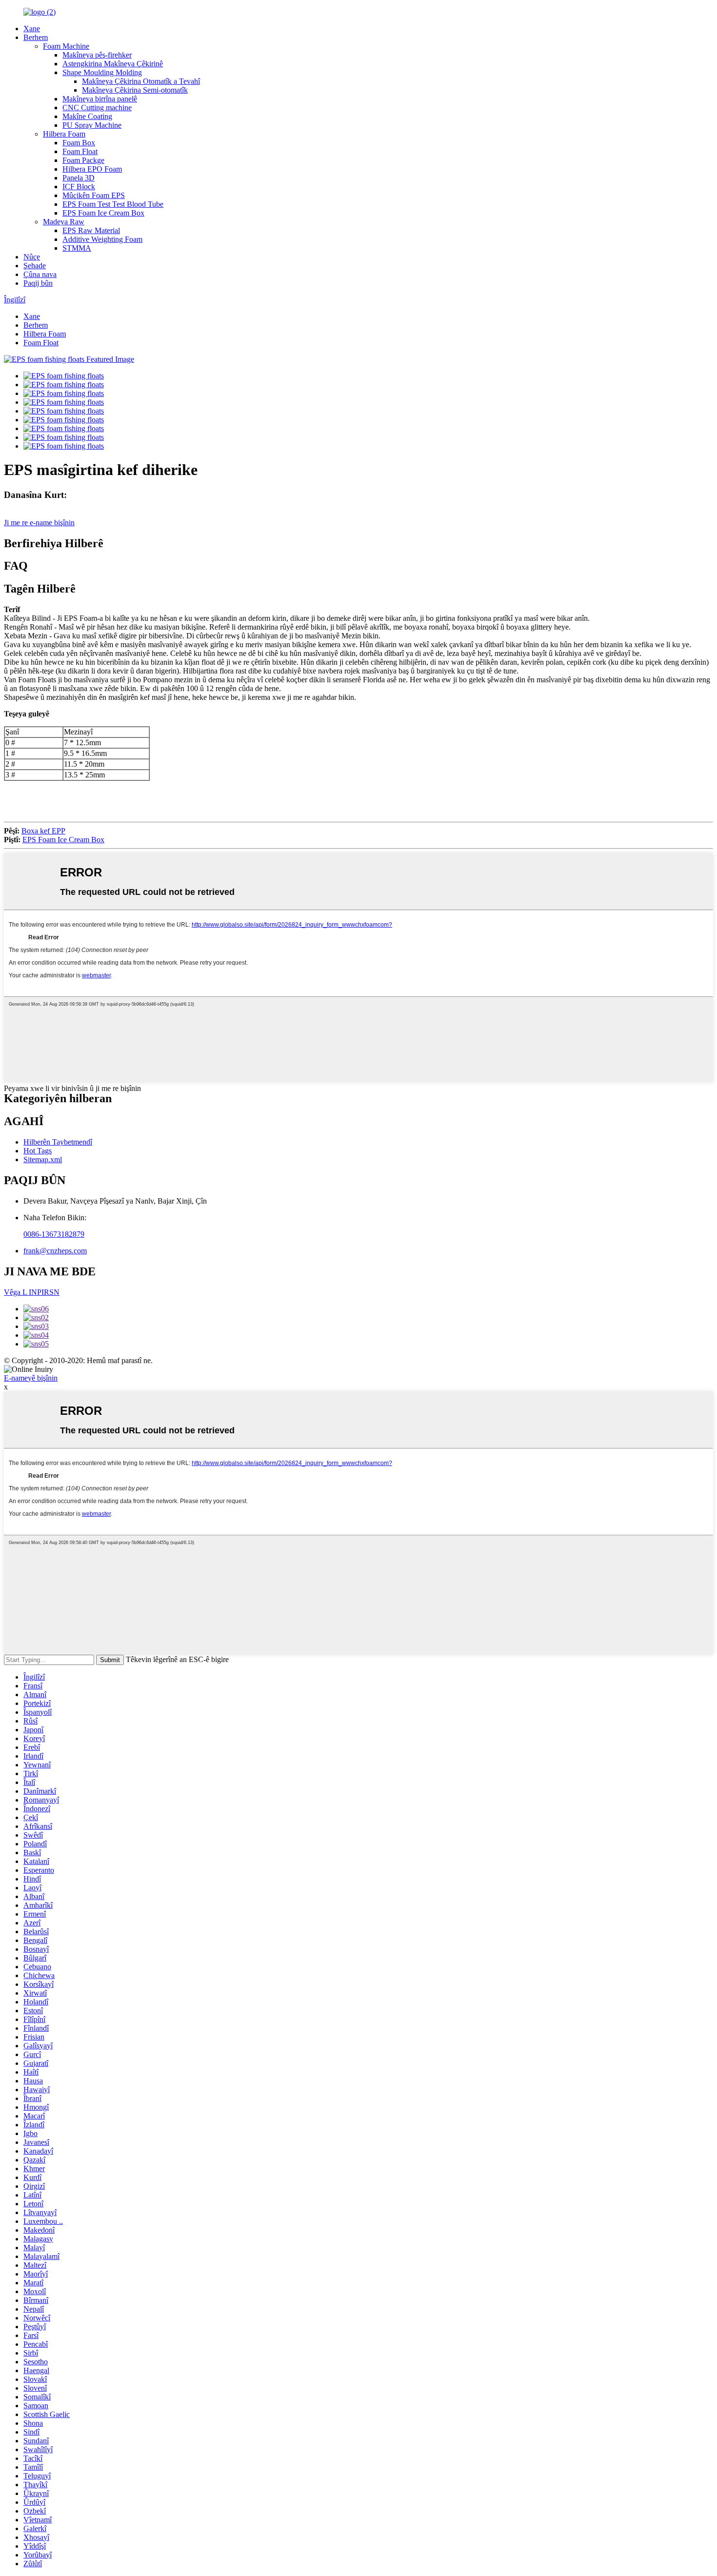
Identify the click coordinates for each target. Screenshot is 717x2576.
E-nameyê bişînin (31, 1378)
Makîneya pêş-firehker (97, 55)
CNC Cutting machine (97, 108)
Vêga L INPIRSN (32, 1292)
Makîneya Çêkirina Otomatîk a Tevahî (141, 81)
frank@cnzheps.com (55, 1251)
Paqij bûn (38, 283)
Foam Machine (66, 46)
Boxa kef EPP (43, 831)
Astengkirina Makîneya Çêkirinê (113, 64)
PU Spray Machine (92, 125)
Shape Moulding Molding (102, 72)
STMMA (77, 248)
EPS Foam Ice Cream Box (103, 213)
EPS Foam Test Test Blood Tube (113, 204)
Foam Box (79, 143)
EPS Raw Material (91, 230)
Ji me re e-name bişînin (39, 523)
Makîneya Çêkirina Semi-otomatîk (135, 90)
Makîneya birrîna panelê (100, 99)
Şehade (35, 266)
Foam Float (80, 151)
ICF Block (79, 187)
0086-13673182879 (54, 1234)
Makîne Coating (87, 116)
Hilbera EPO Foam (92, 169)
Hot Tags (38, 1151)
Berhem (36, 37)
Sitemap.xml (43, 1159)
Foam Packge (83, 160)
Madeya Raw (64, 222)
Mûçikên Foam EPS (94, 195)
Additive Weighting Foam (102, 239)
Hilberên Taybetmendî (58, 1142)
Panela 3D (79, 178)
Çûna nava (40, 274)
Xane (32, 29)
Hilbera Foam (64, 134)
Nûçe (32, 257)
